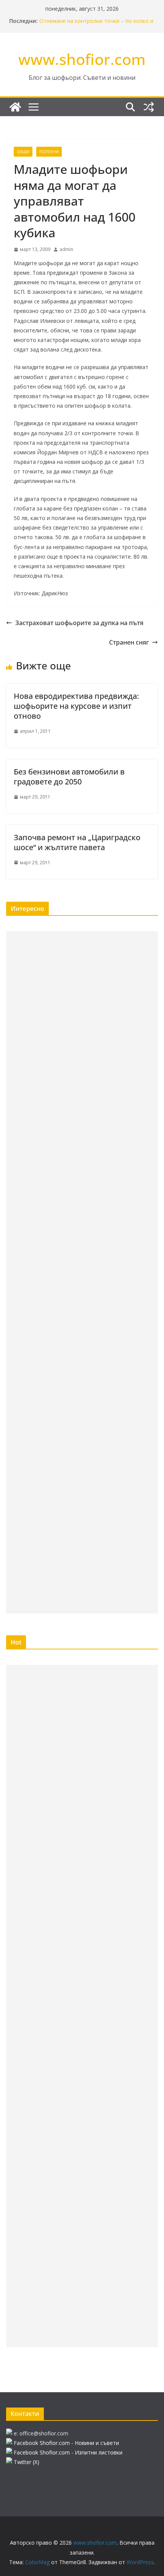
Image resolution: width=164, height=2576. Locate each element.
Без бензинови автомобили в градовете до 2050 (69, 777)
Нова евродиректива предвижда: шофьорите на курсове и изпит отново (76, 706)
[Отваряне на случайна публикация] (149, 107)
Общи (23, 152)
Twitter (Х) (27, 2462)
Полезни (49, 152)
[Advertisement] (82, 1272)
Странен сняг (129, 642)
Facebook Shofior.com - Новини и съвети (66, 2443)
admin (66, 249)
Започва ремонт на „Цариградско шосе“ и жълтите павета (77, 842)
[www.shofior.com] (15, 107)
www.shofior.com (82, 59)
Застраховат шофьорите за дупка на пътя (79, 623)
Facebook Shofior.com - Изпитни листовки (68, 2452)
